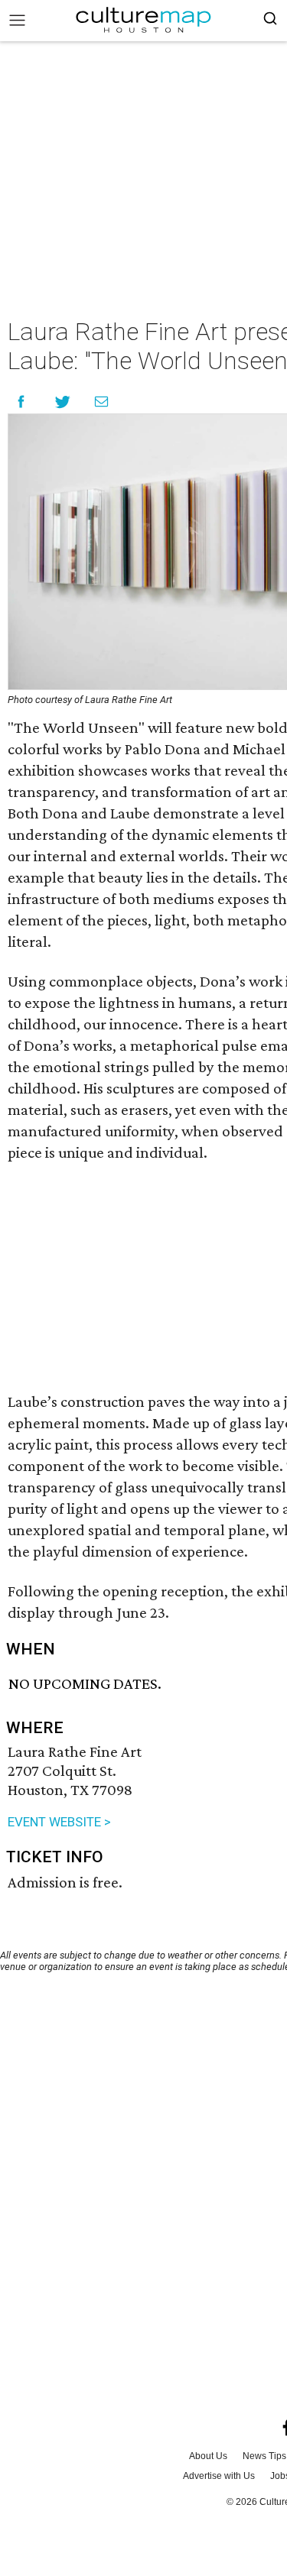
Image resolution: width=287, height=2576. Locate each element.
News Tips (264, 2456)
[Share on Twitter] (63, 402)
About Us (208, 2456)
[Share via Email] (101, 402)
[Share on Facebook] (21, 402)
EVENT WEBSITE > (59, 1822)
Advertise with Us (219, 2476)
